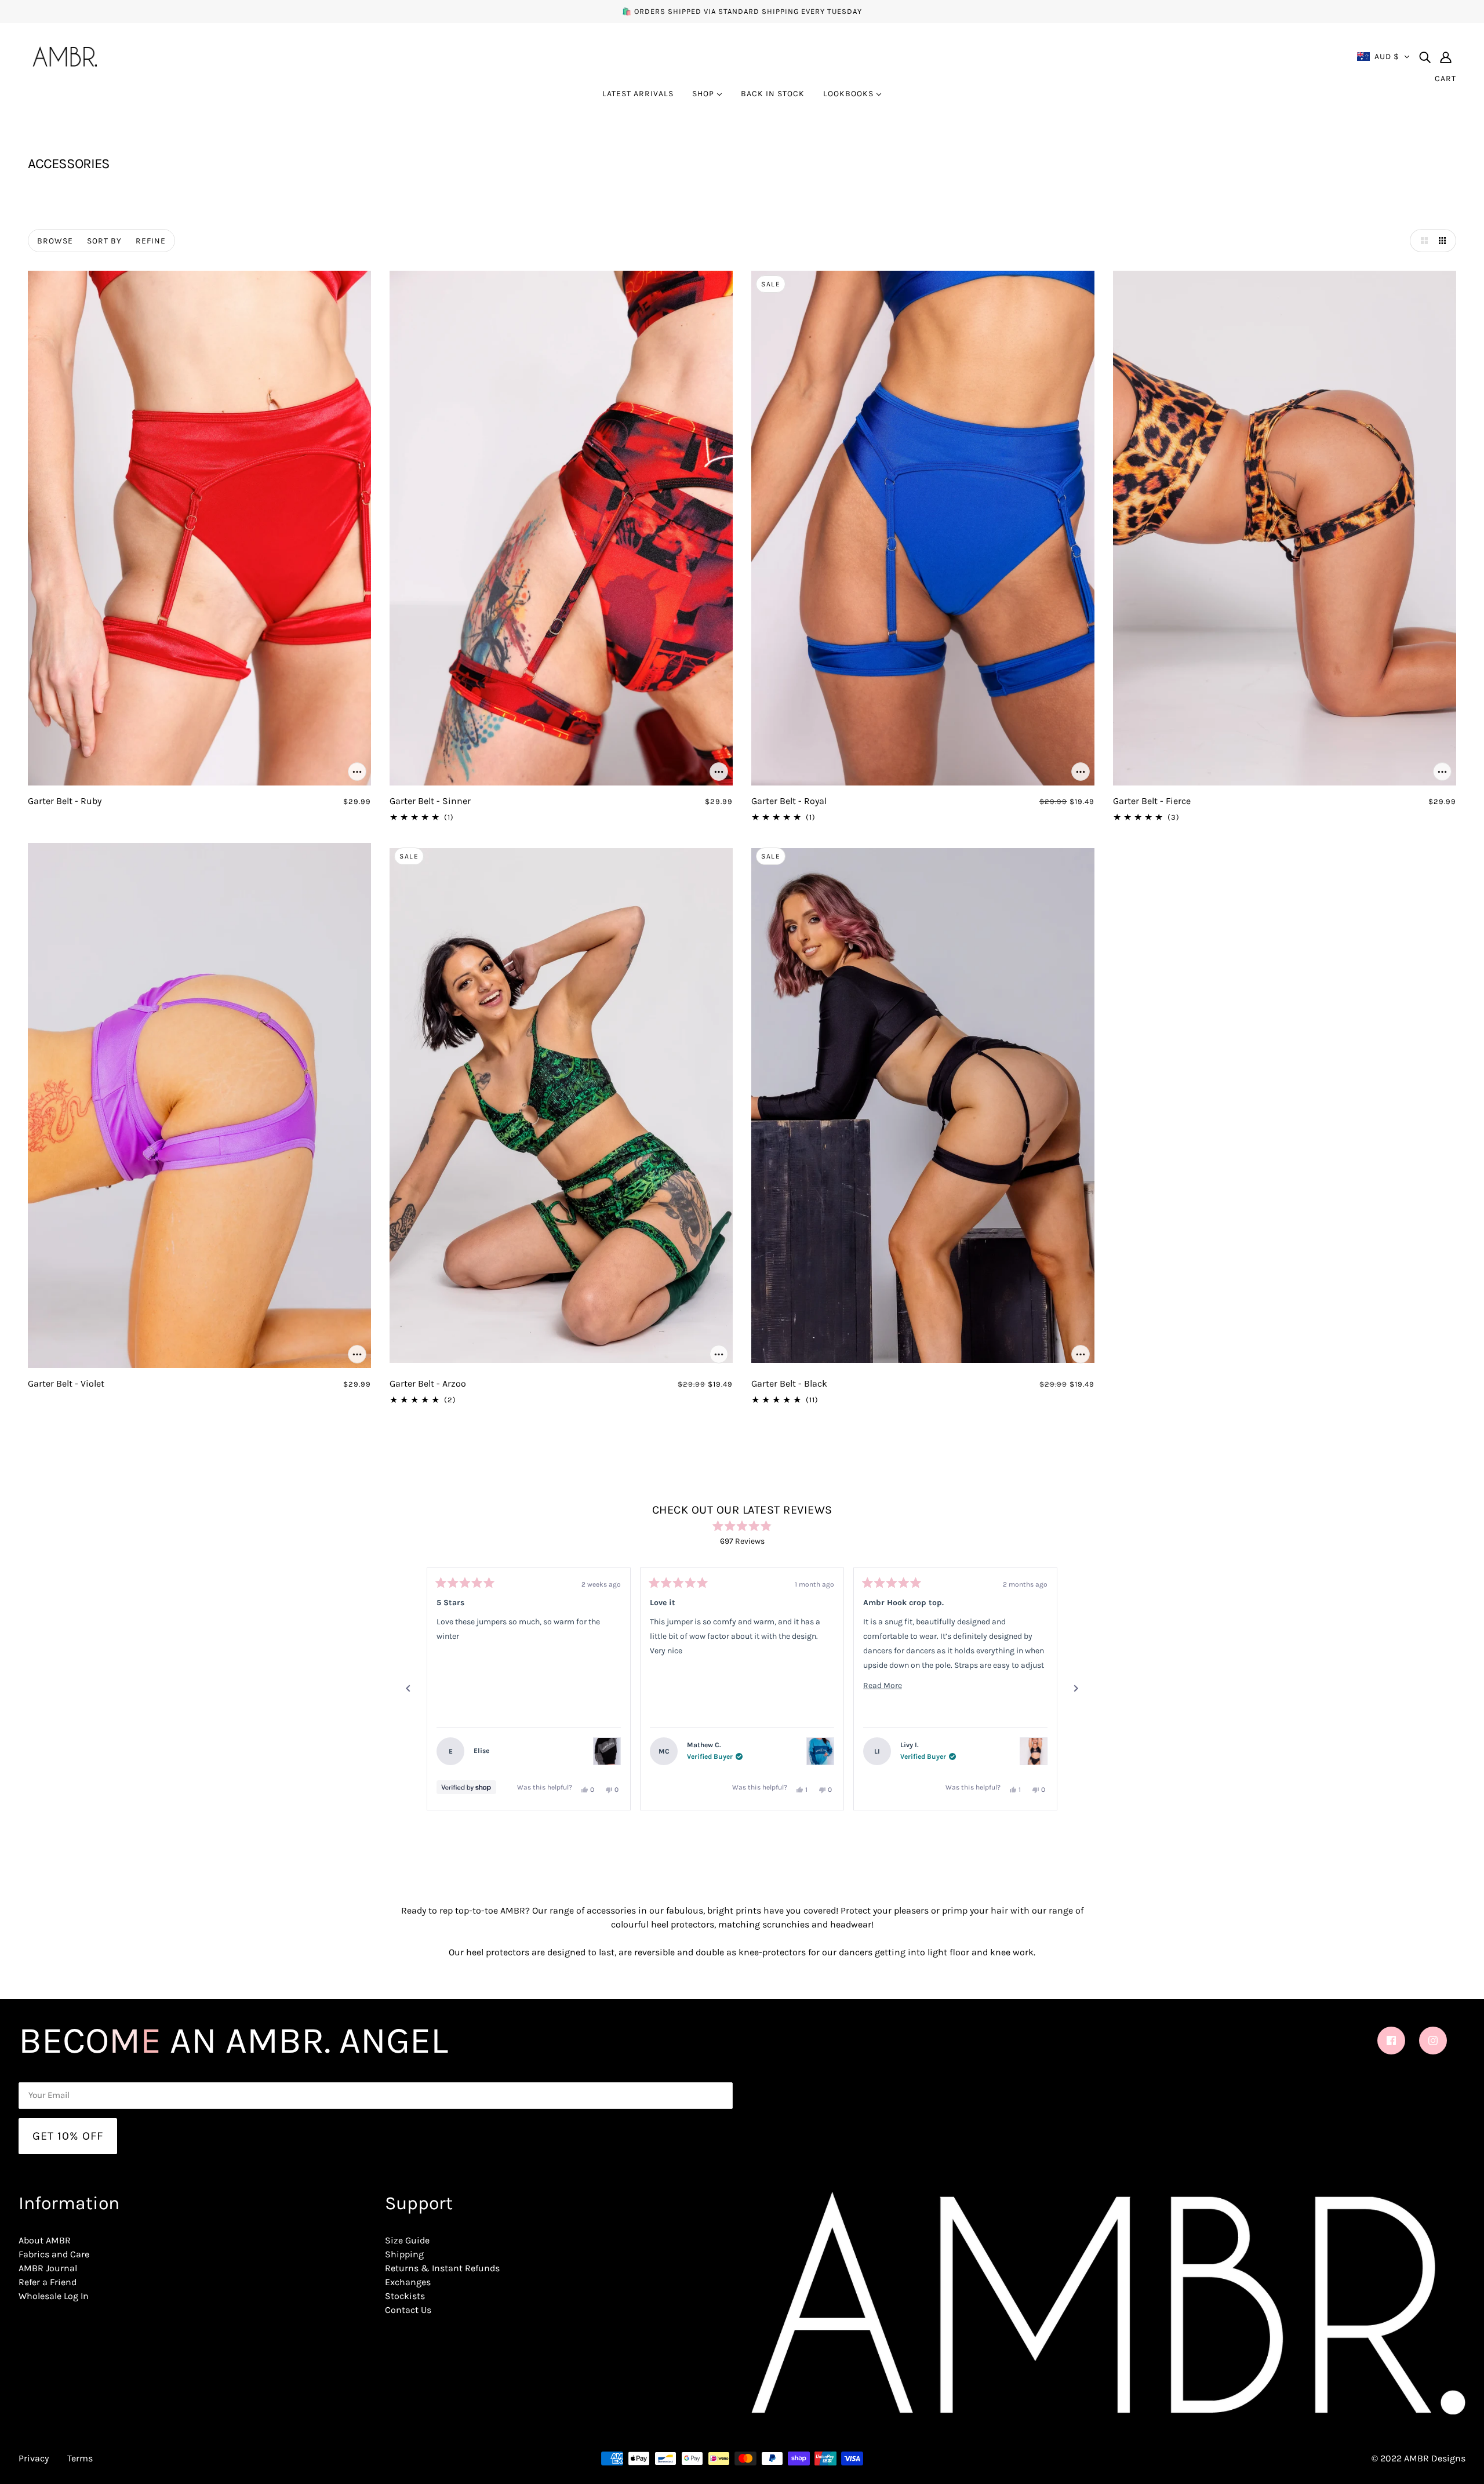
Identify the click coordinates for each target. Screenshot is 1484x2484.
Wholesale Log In (54, 2296)
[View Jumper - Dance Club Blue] (820, 1751)
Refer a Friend (48, 2282)
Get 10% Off (68, 2136)
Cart (1445, 79)
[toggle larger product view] (1421, 241)
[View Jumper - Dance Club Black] (607, 1751)
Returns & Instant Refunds (442, 2268)
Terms (80, 2458)
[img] (1425, 57)
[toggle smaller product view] (1445, 241)
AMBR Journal (48, 2268)
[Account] (1446, 57)
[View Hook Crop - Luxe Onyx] (1034, 1751)
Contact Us (408, 2310)
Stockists (405, 2296)
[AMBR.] (65, 55)
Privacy (34, 2458)
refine (151, 241)
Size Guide (407, 2240)
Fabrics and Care (54, 2254)
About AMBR (45, 2240)
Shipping (404, 2254)
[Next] (1076, 1689)
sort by (104, 241)
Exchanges (408, 2282)
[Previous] (408, 1689)
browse (55, 241)
